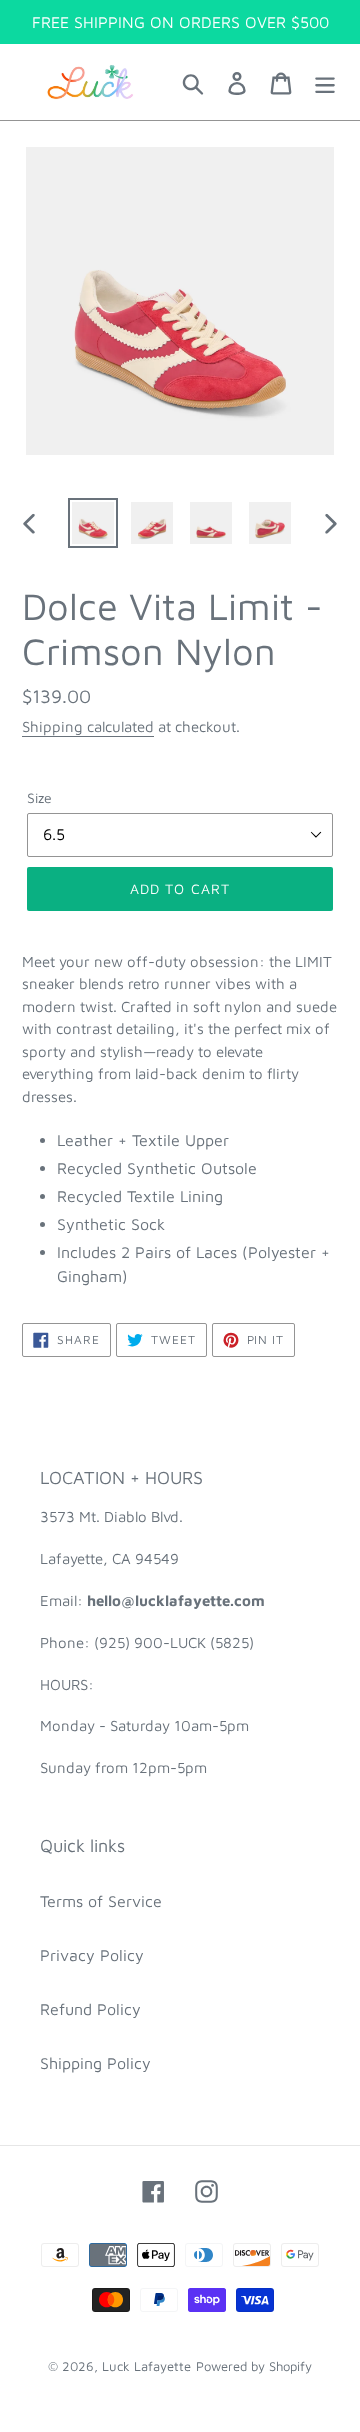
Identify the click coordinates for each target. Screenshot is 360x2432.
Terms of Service (101, 1901)
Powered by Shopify (254, 2366)
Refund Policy (90, 2009)
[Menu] (325, 82)
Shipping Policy (95, 2063)
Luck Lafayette (146, 2366)
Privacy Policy (92, 1955)
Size (39, 797)
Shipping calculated (88, 726)
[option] (92, 523)
